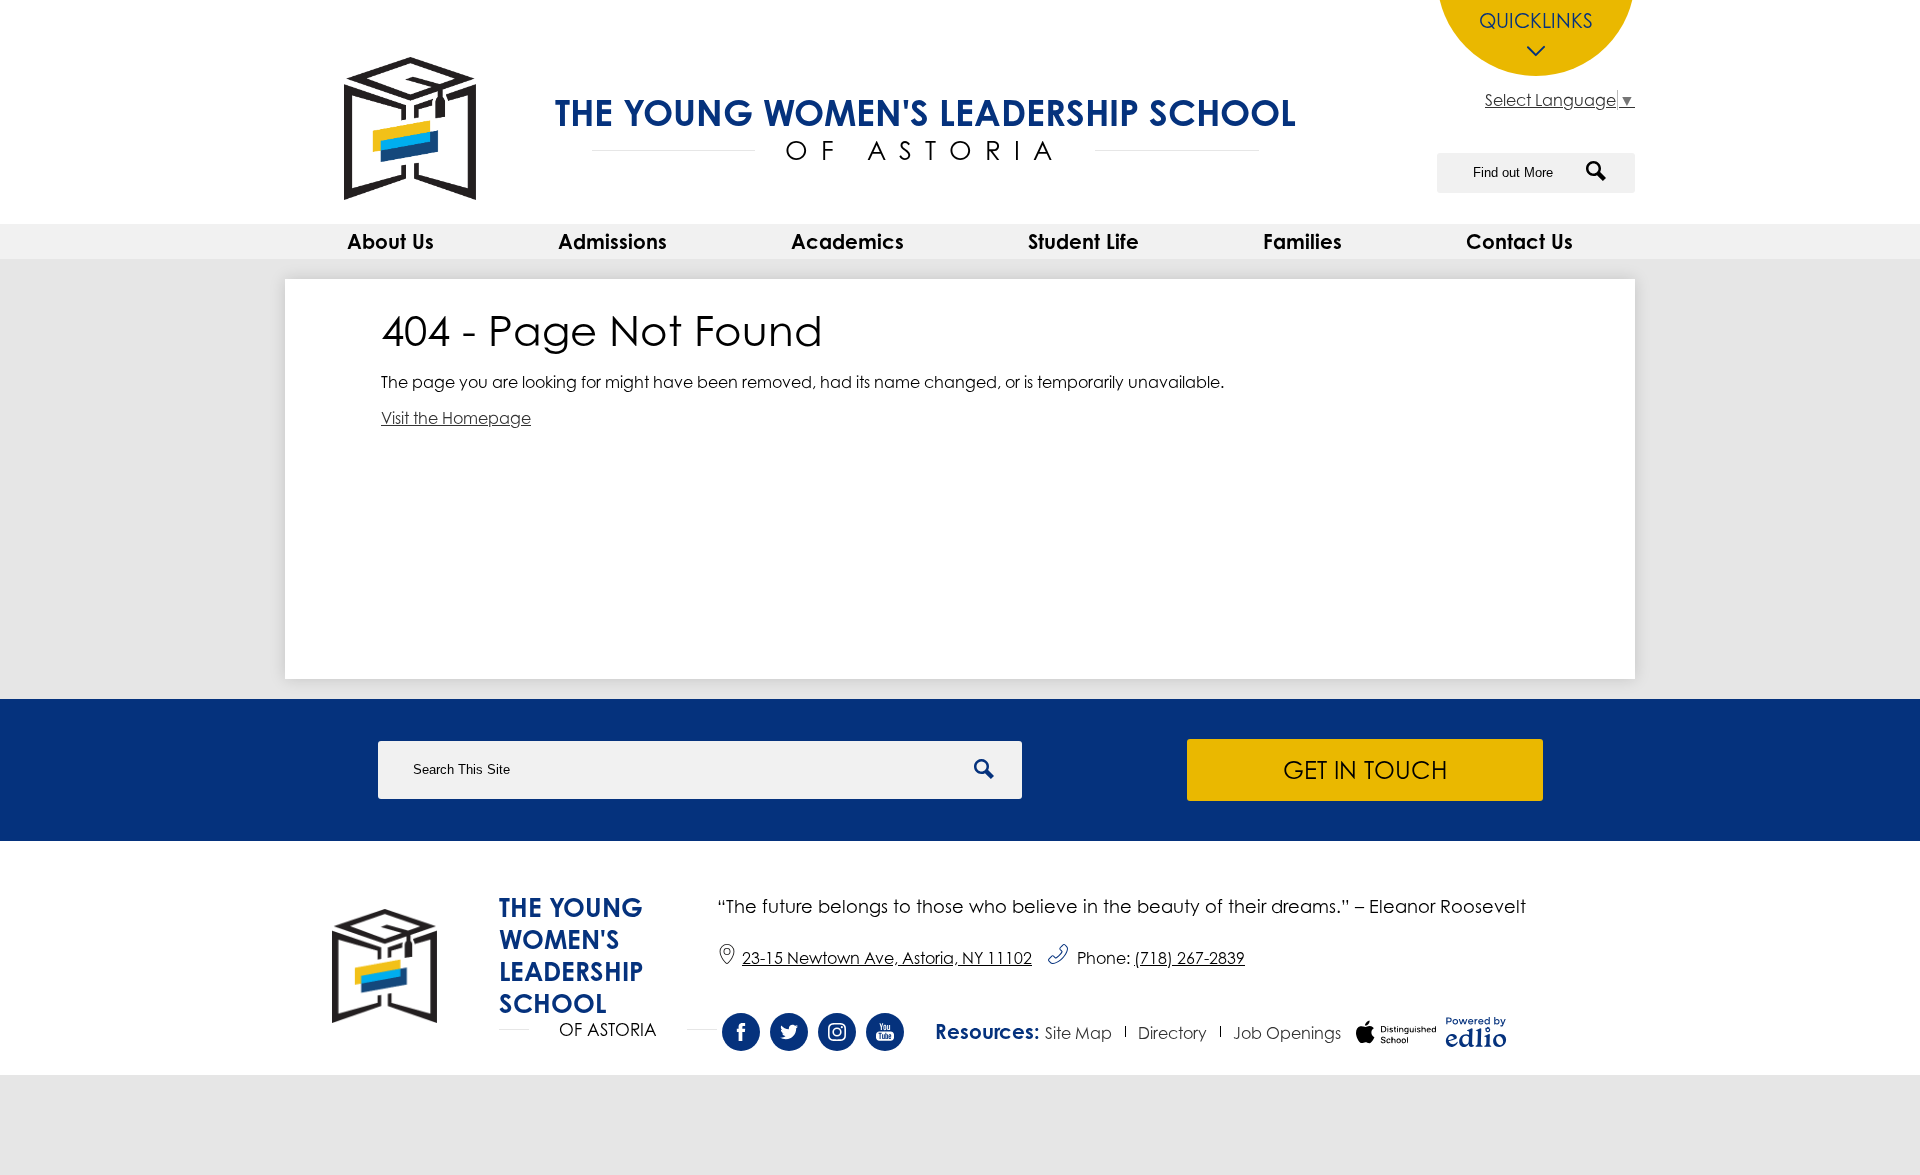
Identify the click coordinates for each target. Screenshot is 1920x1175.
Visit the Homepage (456, 418)
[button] (390, 241)
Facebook (741, 1032)
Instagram (837, 1032)
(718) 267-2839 (1189, 958)
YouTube (885, 1032)
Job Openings (1287, 1033)
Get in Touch (1365, 770)
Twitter (789, 1032)
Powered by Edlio (1476, 1032)
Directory (1172, 1033)
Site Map (1078, 1033)
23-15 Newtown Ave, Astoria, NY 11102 (887, 958)
